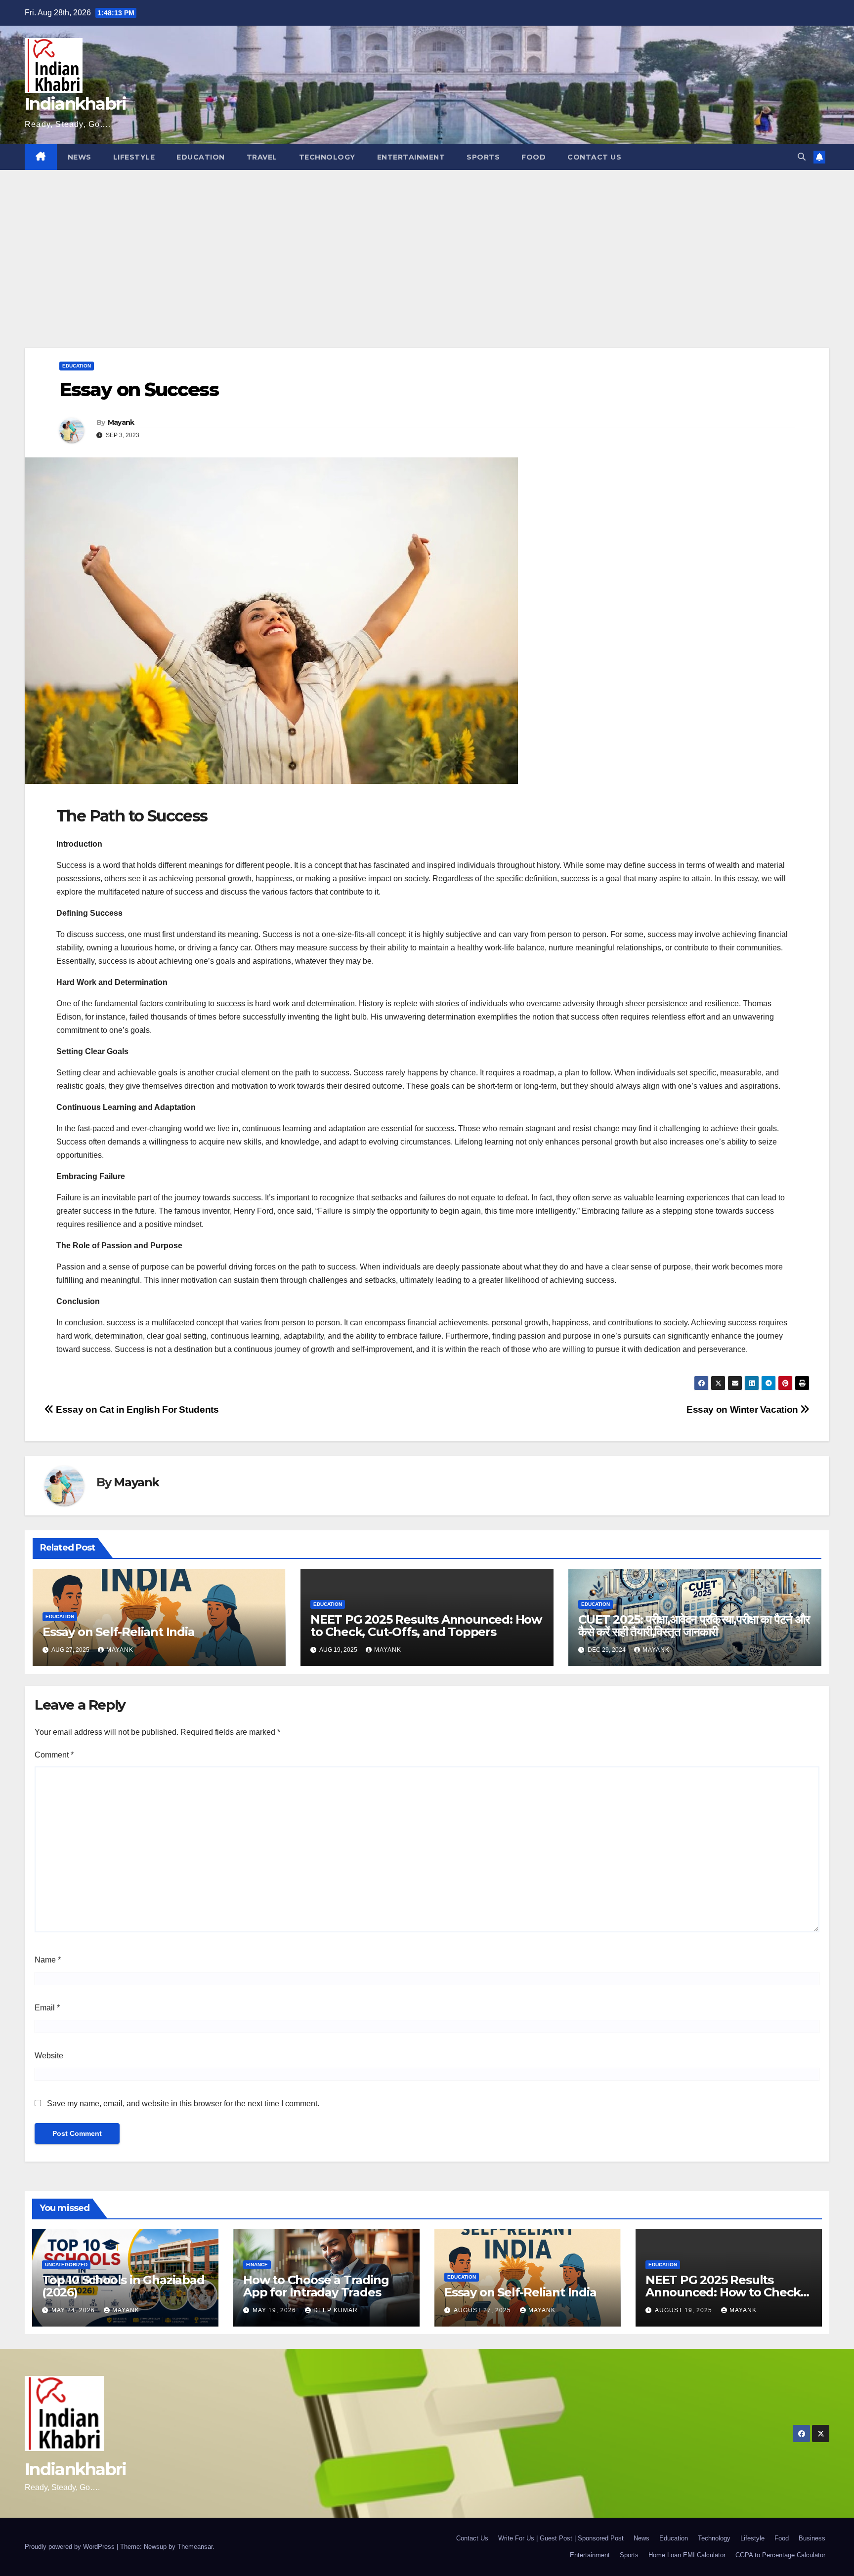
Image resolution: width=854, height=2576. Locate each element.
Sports (483, 157)
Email (47, 2008)
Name (48, 1960)
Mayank (121, 422)
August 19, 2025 (684, 2310)
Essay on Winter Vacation (743, 1410)
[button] (802, 157)
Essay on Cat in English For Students (136, 1410)
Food (534, 157)
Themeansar (195, 2547)
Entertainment (411, 157)
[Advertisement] (427, 244)
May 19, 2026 (275, 2310)
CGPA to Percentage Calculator (780, 2555)
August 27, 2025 (483, 2310)
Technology (327, 157)
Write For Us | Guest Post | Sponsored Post (561, 2538)
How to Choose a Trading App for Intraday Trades (316, 2286)
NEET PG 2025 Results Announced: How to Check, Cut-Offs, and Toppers (426, 1626)
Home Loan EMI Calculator (687, 2555)
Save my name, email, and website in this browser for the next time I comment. (183, 2104)
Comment (54, 1755)
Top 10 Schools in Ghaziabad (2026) (123, 2286)
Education (201, 157)
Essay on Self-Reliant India (119, 1632)
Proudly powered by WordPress (71, 2547)
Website (49, 2056)
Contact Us (594, 157)
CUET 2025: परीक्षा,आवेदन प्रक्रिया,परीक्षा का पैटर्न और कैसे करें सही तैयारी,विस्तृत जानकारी (694, 1626)
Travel (262, 157)
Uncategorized (66, 2265)
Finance (257, 2265)
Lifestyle (134, 157)
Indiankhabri (76, 104)
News (80, 157)
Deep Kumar (336, 2310)
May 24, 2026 (74, 2310)
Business (812, 2538)
